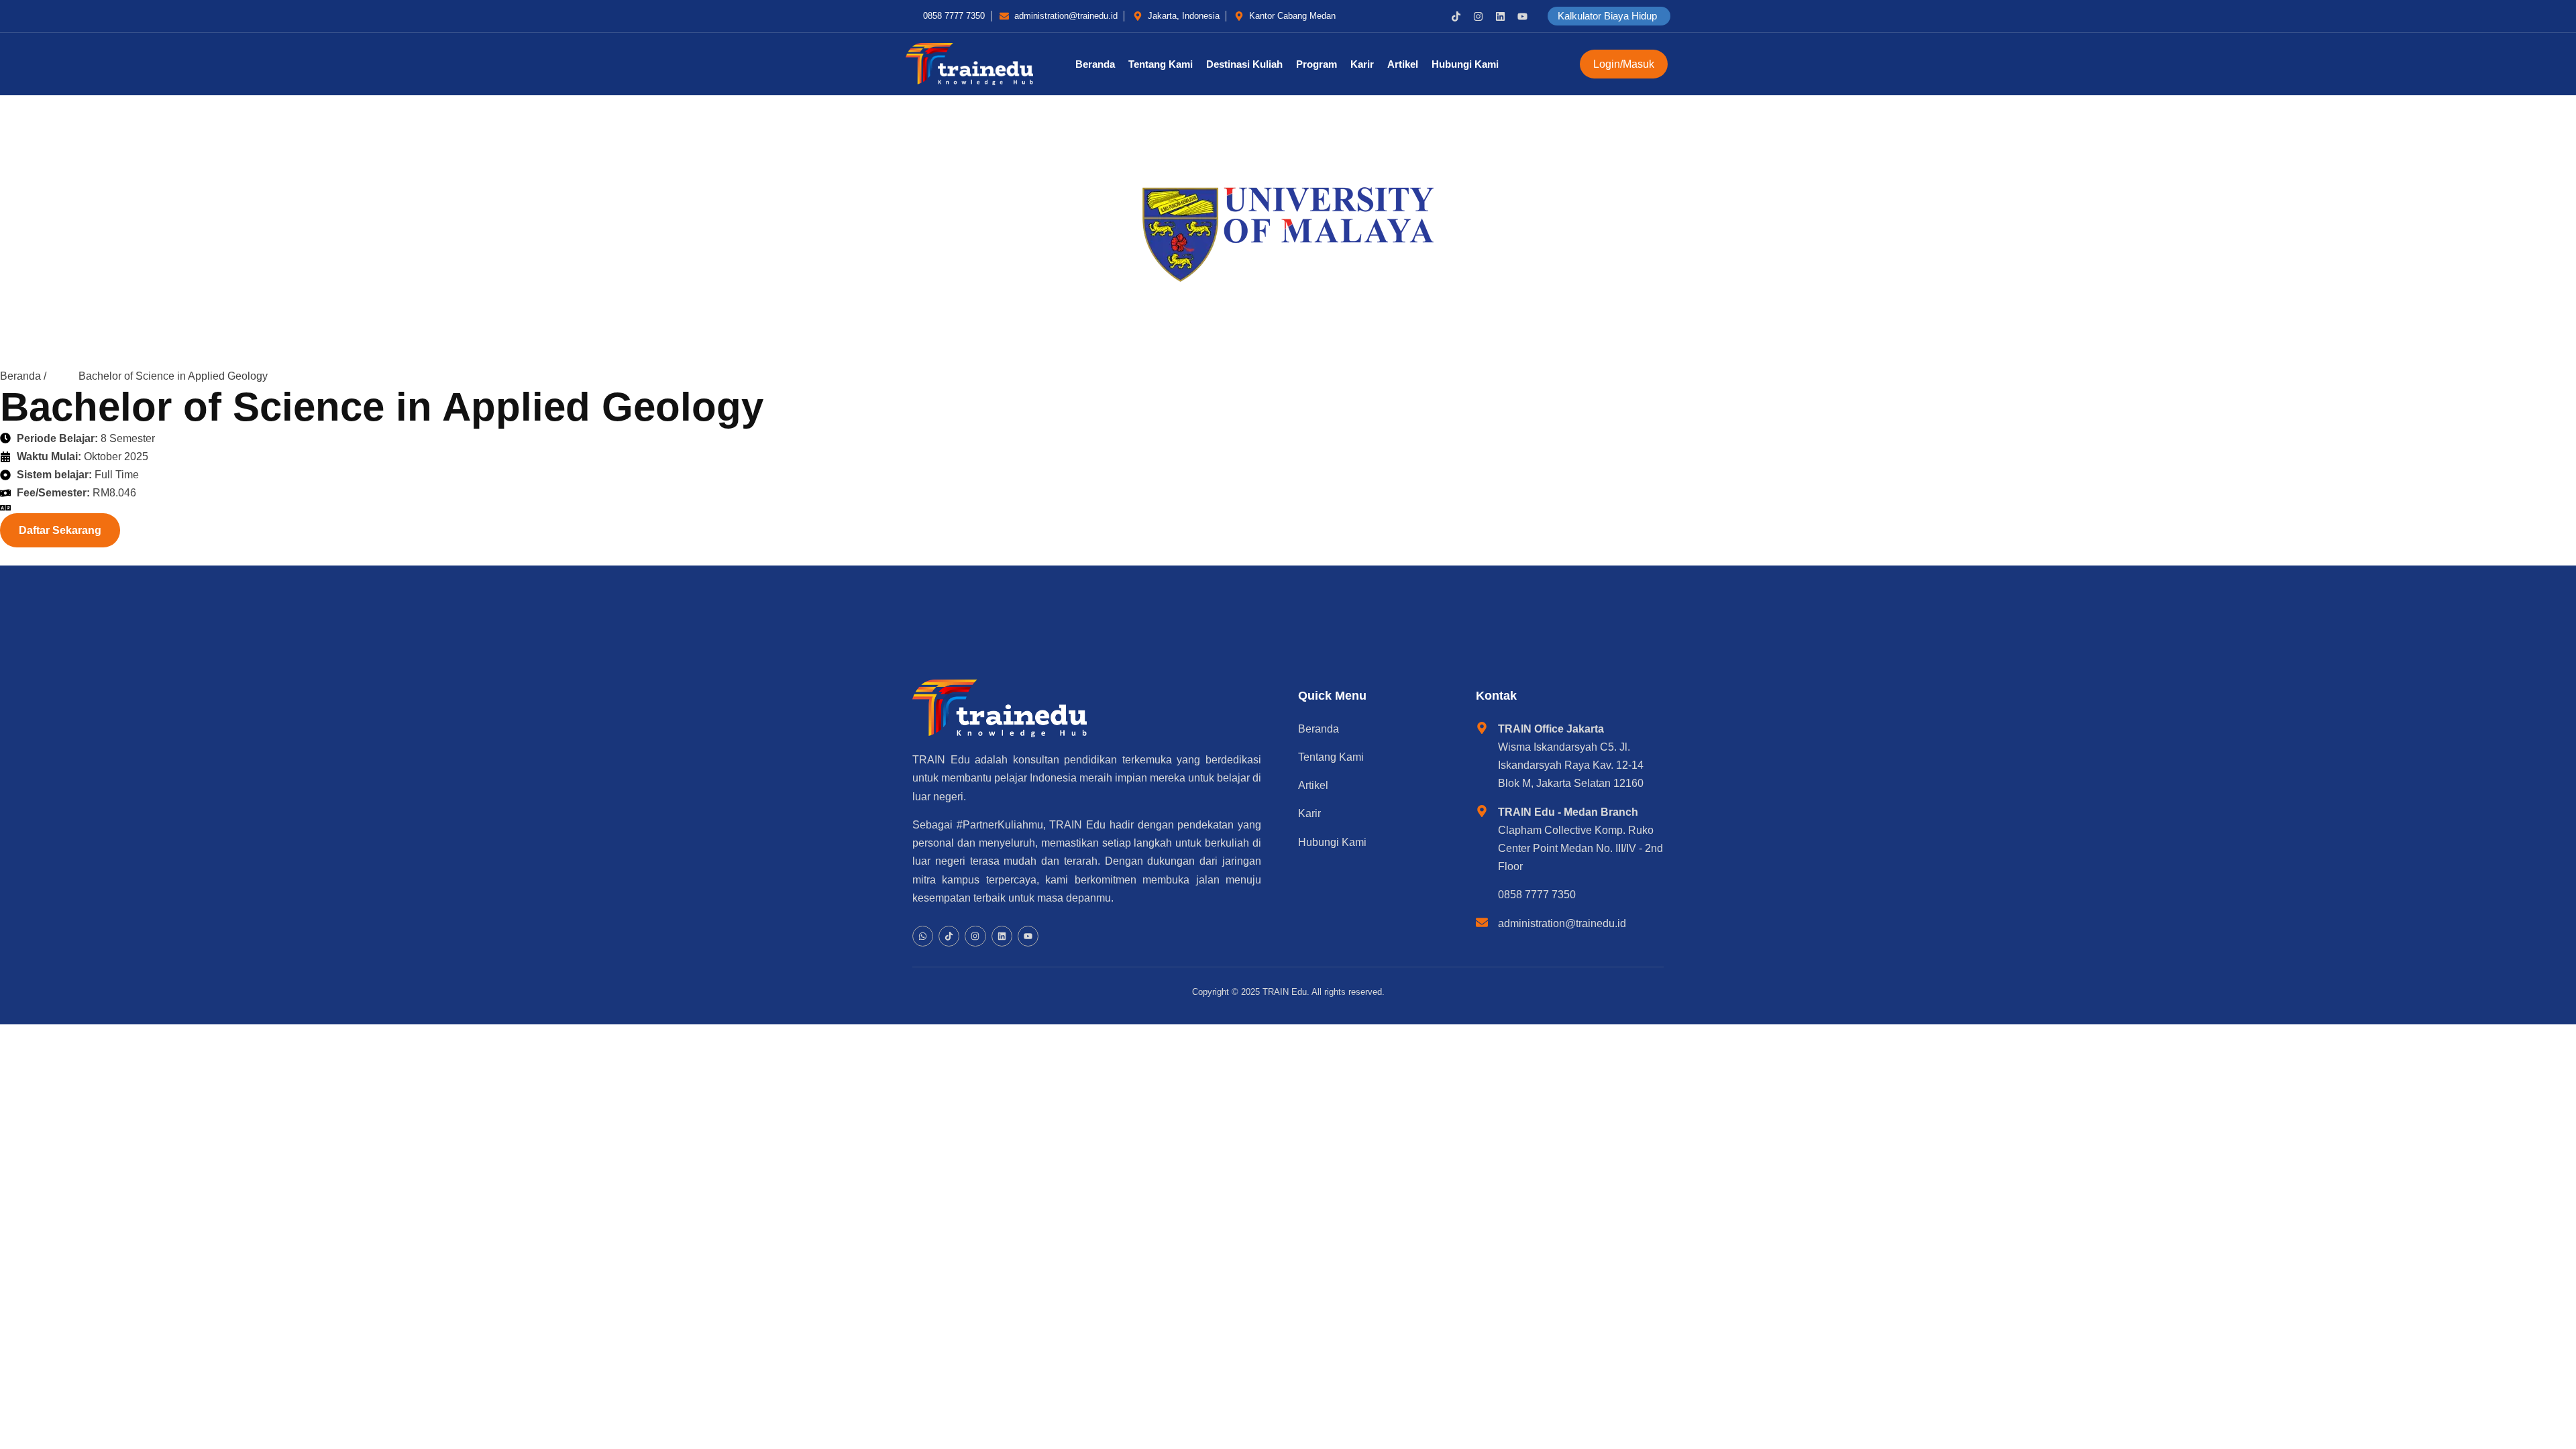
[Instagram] (1478, 16)
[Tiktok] (1456, 16)
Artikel (1403, 64)
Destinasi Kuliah (1244, 64)
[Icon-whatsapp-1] (1434, 16)
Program (1317, 64)
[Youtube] (1522, 16)
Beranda (1095, 64)
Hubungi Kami (1465, 64)
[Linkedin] (1500, 16)
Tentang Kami (1161, 64)
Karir (1362, 64)
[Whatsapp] (923, 936)
